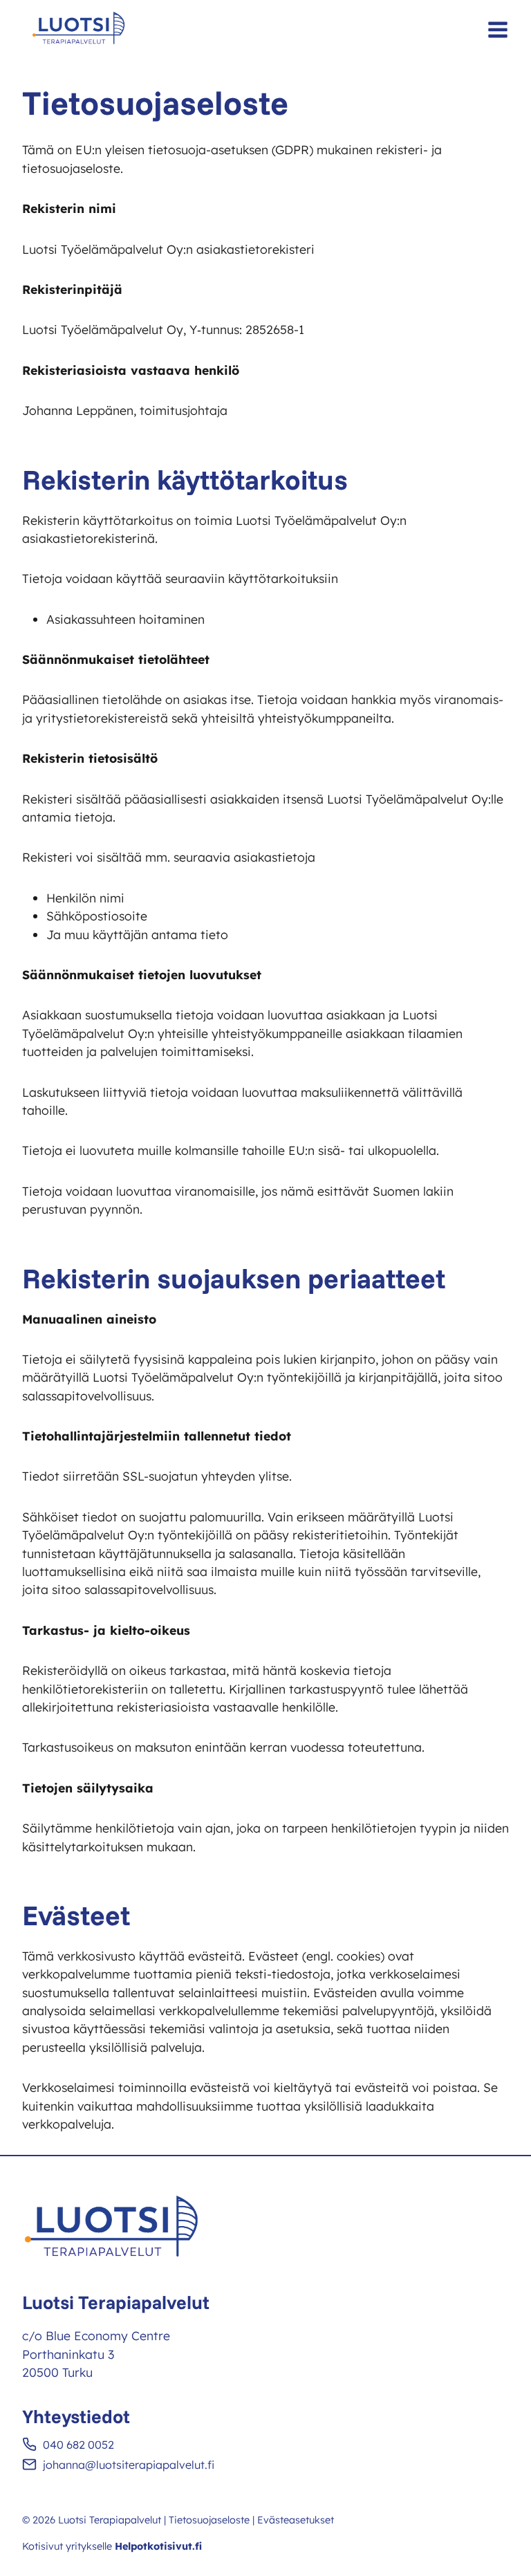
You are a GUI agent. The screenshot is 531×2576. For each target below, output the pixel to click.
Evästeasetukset (296, 2520)
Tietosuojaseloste (209, 2520)
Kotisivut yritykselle (112, 2546)
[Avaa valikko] (498, 30)
